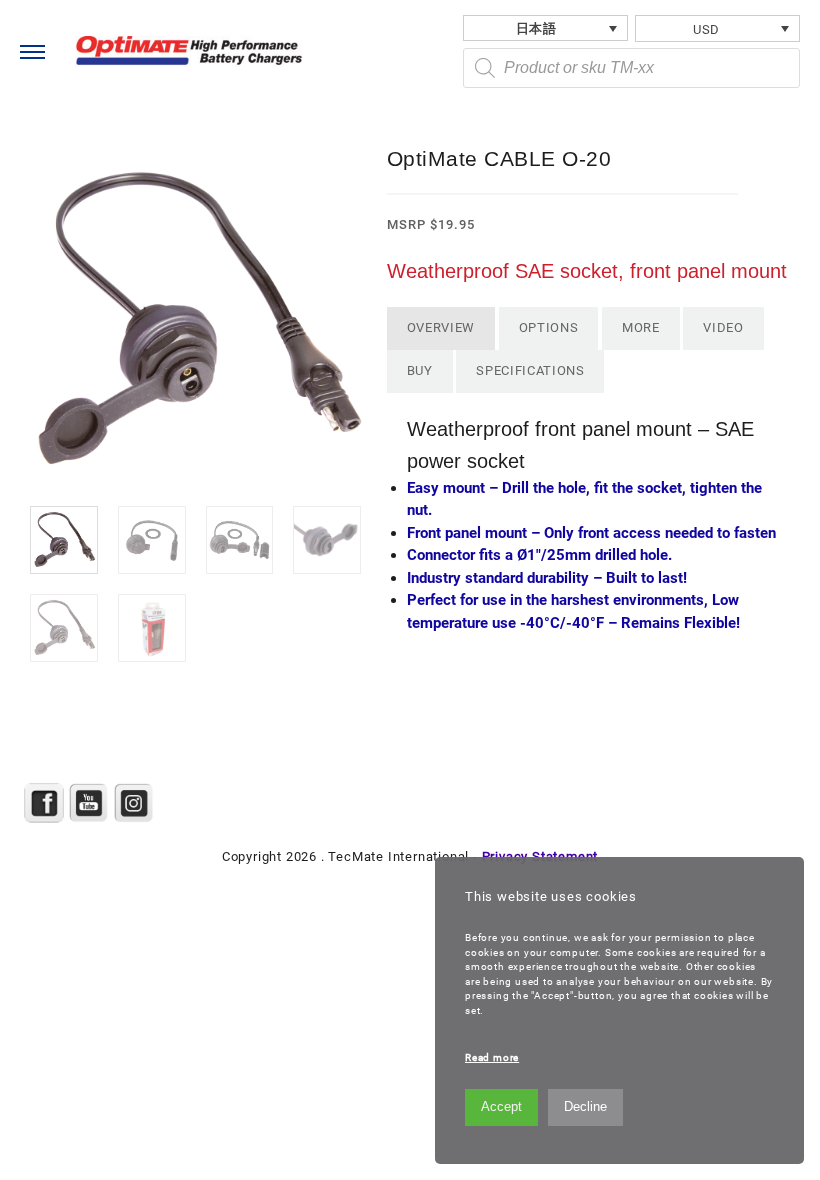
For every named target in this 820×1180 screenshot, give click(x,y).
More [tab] (641, 327)
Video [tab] (723, 327)
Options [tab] (549, 327)
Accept (501, 1106)
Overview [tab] (441, 327)
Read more (492, 1057)
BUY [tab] (420, 370)
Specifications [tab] (530, 370)
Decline (585, 1106)
